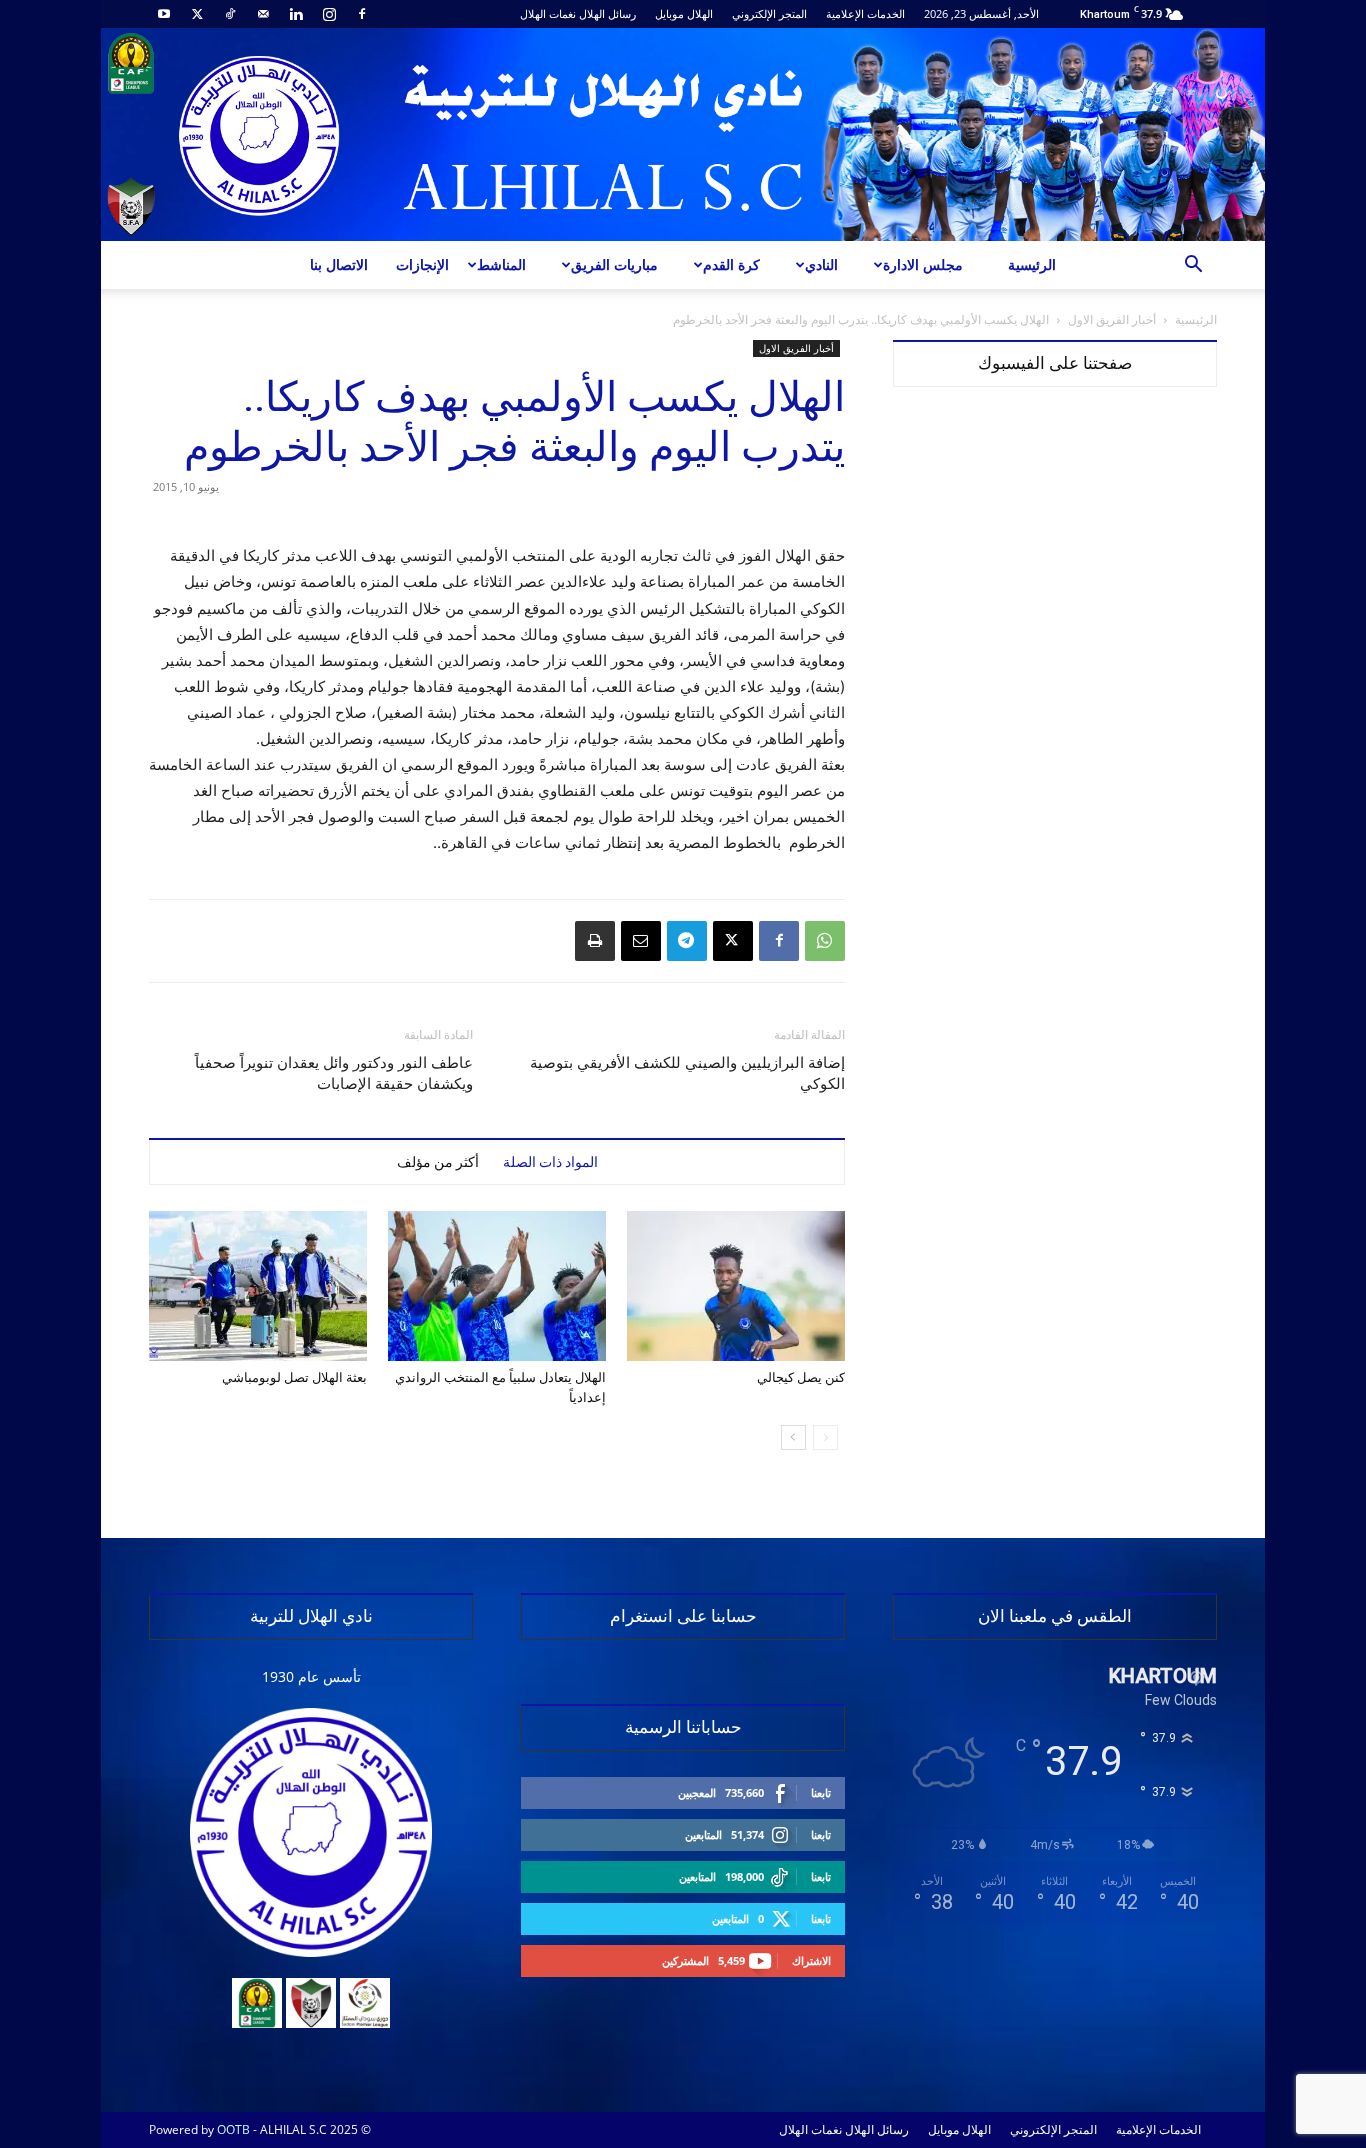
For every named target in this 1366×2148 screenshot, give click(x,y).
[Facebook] (362, 14)
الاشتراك (811, 1960)
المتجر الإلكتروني (769, 13)
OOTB (233, 2129)
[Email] (641, 941)
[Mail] (263, 14)
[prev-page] (825, 1437)
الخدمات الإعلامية (865, 13)
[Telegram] (687, 941)
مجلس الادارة (923, 264)
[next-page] (793, 1437)
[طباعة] (595, 941)
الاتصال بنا (339, 264)
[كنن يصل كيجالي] (736, 1286)
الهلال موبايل (684, 13)
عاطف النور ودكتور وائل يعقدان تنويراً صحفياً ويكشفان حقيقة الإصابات (334, 1073)
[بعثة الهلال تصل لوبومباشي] (258, 1286)
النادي (821, 264)
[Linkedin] (296, 14)
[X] (197, 14)
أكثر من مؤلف (438, 1162)
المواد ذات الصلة (550, 1162)
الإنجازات (422, 264)
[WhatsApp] (825, 941)
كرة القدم (731, 264)
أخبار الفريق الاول (1112, 319)
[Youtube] (164, 14)
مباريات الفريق (614, 264)
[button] (1193, 266)
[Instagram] (329, 14)
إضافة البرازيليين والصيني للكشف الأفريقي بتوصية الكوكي (687, 1073)
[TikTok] (230, 14)
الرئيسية (1032, 264)
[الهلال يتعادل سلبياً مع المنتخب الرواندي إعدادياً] (497, 1286)
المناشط (501, 264)
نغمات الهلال (548, 13)
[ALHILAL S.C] (683, 134)
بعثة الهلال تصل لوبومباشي (294, 1377)
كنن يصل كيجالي (801, 1377)
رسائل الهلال (607, 13)
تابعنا (821, 1792)
